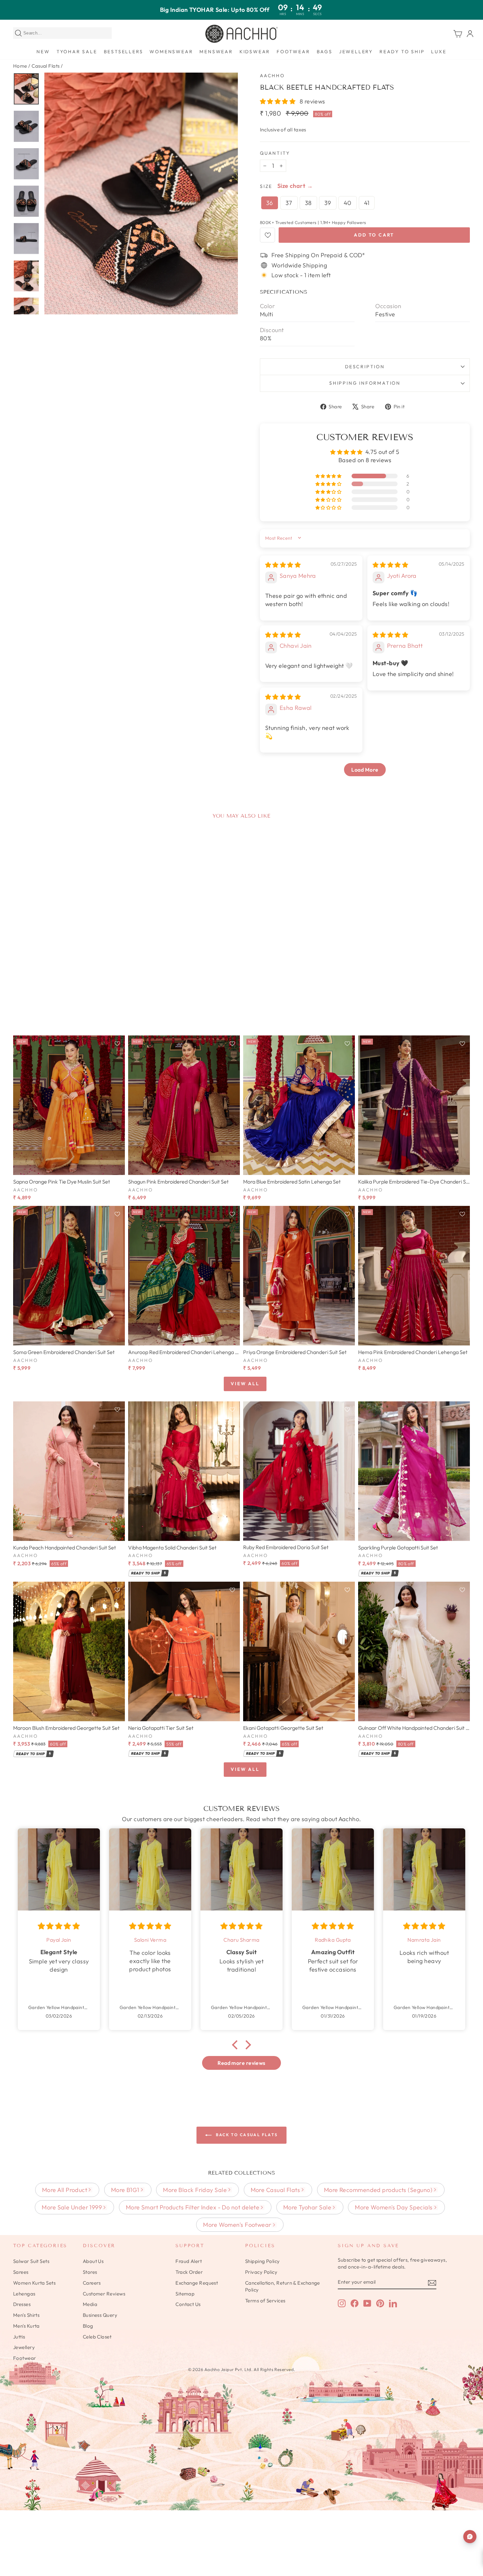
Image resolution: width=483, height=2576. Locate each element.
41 (367, 203)
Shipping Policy (263, 2261)
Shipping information (365, 383)
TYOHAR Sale (77, 52)
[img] (283, 565)
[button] (278, 101)
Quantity (275, 153)
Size (266, 186)
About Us (93, 2261)
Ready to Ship (402, 52)
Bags (325, 52)
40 (348, 203)
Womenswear (171, 52)
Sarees (21, 2272)
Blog (88, 2326)
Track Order (189, 2272)
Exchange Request (197, 2283)
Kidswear (255, 52)
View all (245, 1384)
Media (90, 2304)
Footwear (293, 52)
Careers (92, 2283)
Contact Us (188, 2304)
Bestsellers (124, 52)
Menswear (216, 52)
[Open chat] (470, 2537)
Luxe (439, 52)
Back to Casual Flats (246, 2135)
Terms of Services (265, 2301)
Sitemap (185, 2294)
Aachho (272, 76)
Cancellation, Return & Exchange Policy (283, 2286)
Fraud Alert (189, 2261)
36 (270, 203)
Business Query (100, 2315)
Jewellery (356, 52)
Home (20, 66)
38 (308, 203)
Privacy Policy (261, 2272)
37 (289, 203)
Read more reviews (241, 2063)
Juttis (19, 2337)
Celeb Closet (97, 2337)
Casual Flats (46, 66)
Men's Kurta (26, 2326)
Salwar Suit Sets (31, 2261)
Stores (90, 2272)
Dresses (22, 2304)
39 (328, 203)
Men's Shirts (26, 2315)
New (43, 52)
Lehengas (24, 2294)
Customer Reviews (104, 2294)
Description (365, 367)
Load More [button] (365, 770)
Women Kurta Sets (34, 2283)
